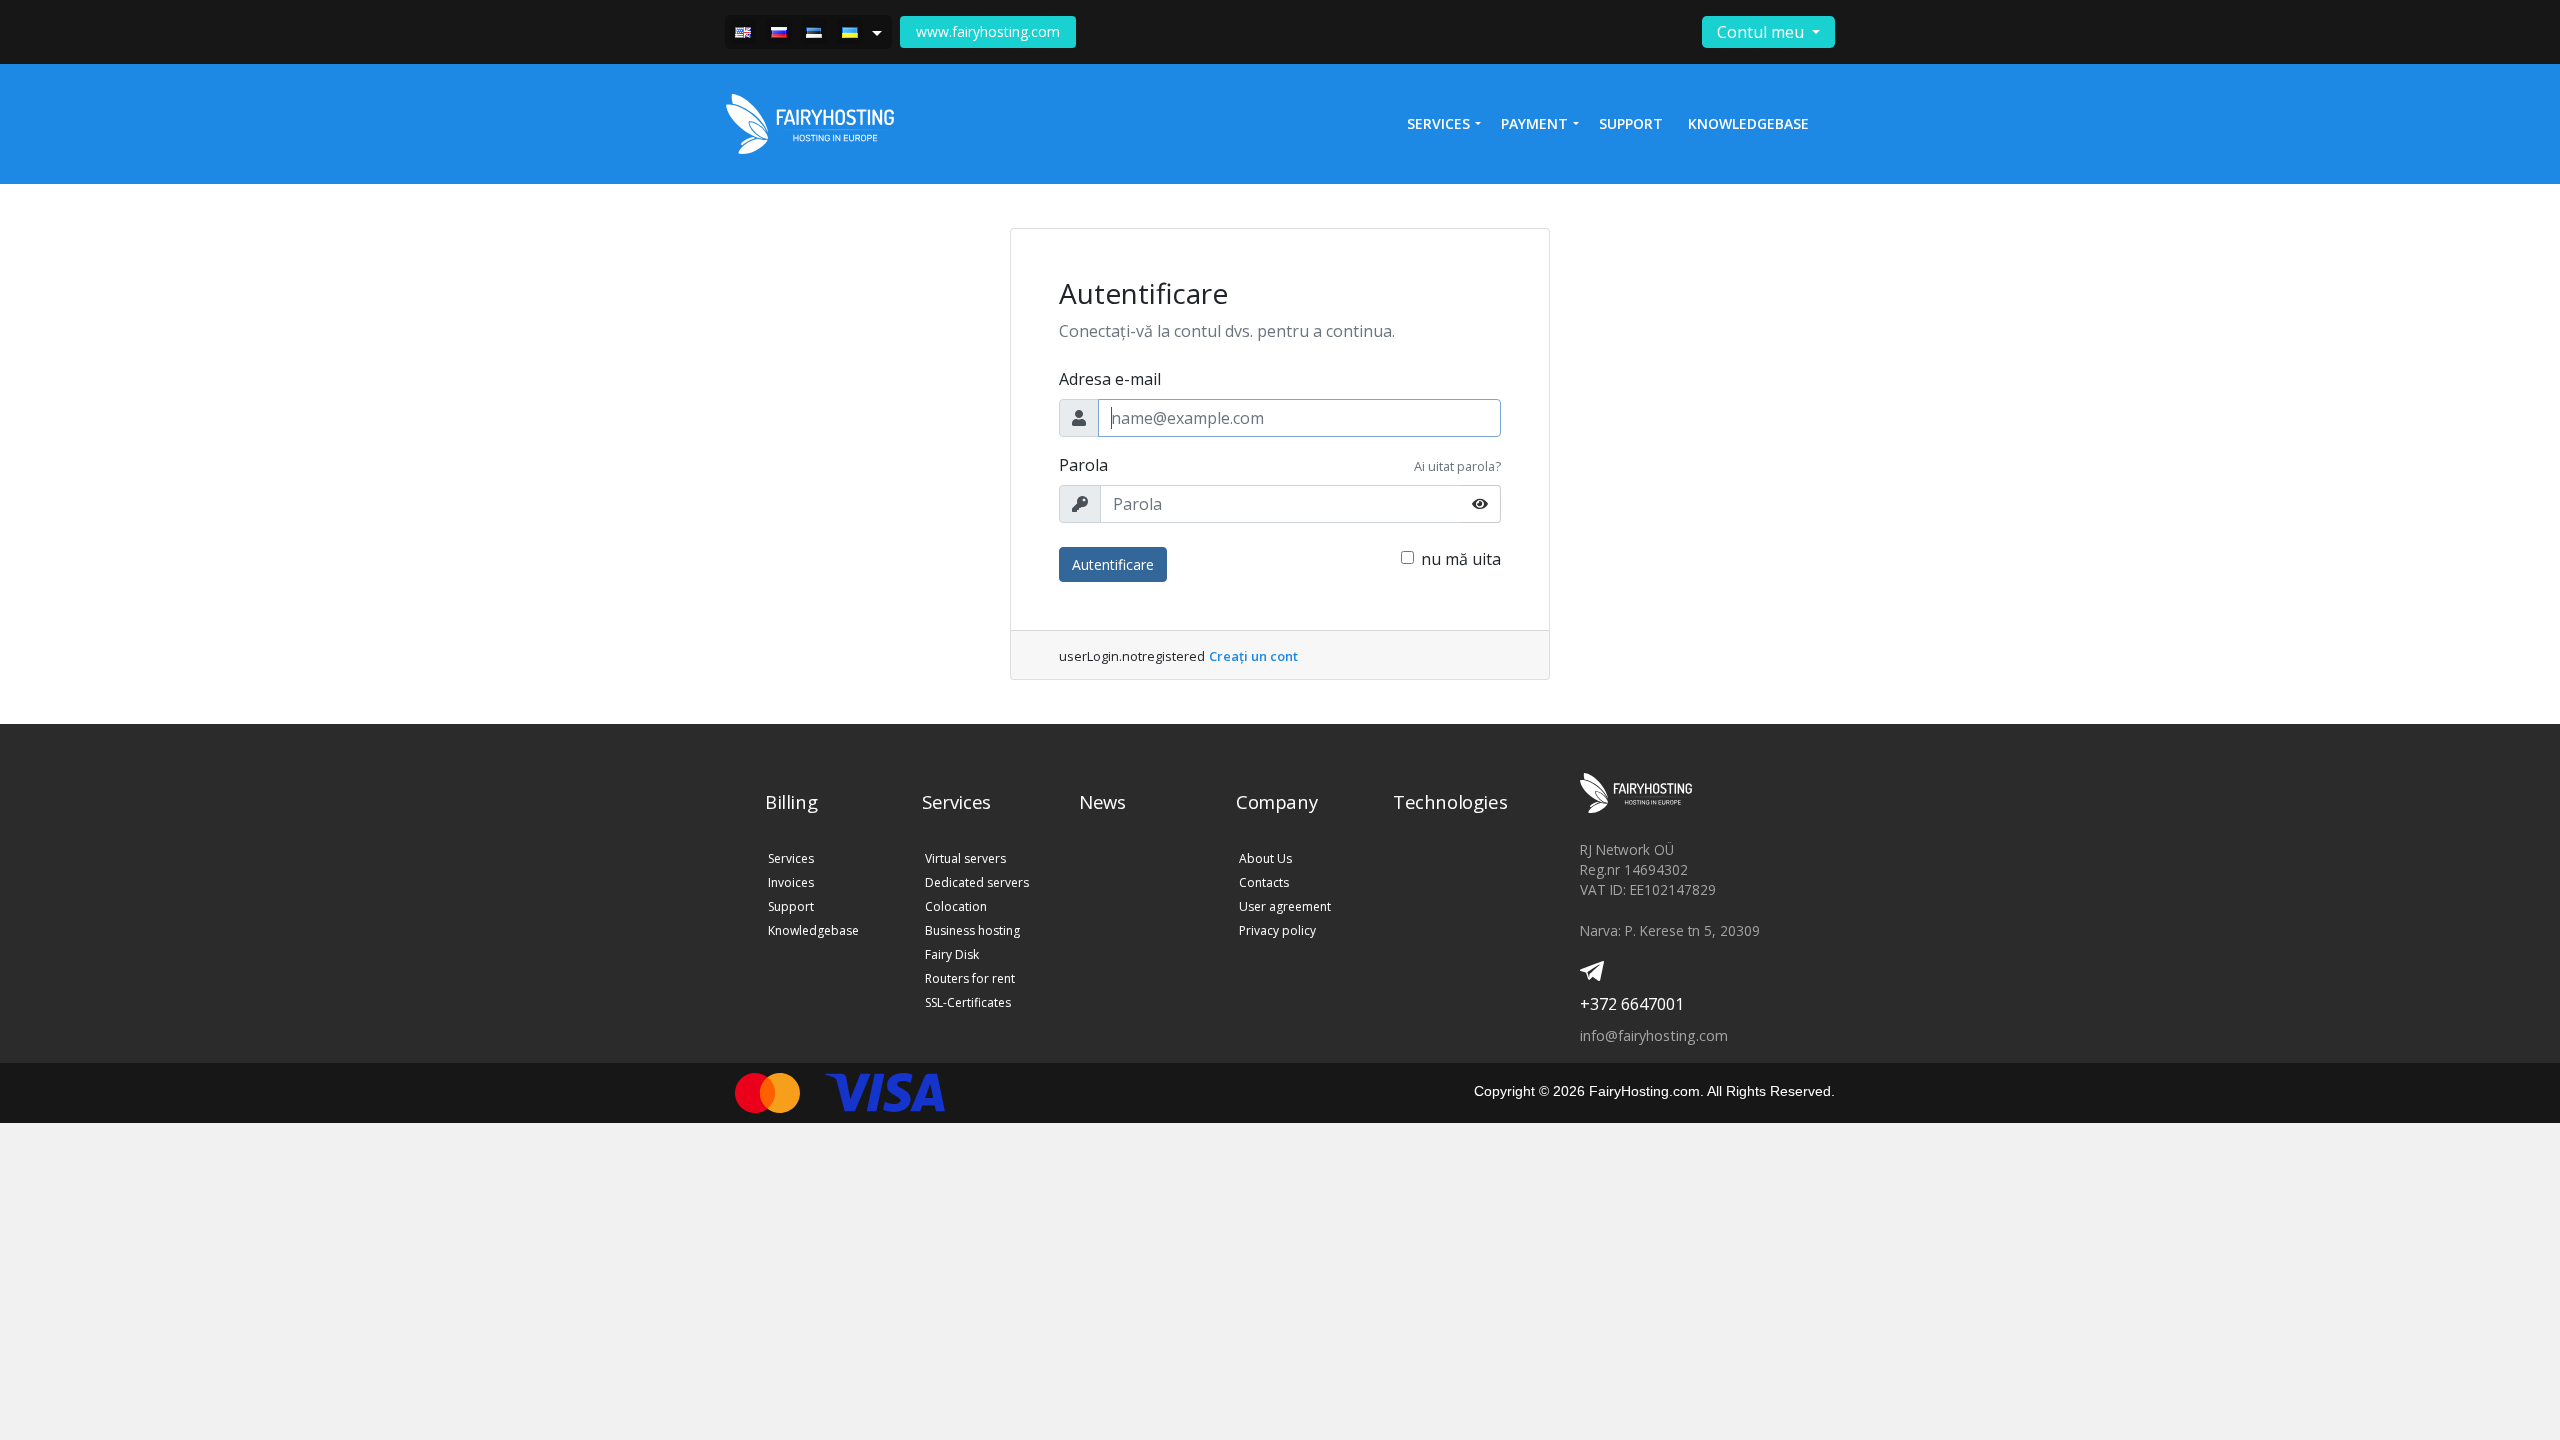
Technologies (1450, 801)
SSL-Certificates (968, 1002)
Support (1631, 123)
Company (1276, 801)
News (1102, 801)
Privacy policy (1277, 930)
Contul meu (1762, 32)
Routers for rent (970, 978)
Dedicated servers (977, 882)
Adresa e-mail (1110, 379)
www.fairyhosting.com (988, 31)
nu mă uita (1461, 559)
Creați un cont (1253, 656)
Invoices (791, 882)
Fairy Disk (952, 954)
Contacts (1264, 882)
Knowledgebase (1748, 123)
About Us (1265, 858)
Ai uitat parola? (1457, 466)
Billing (791, 801)
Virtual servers (965, 858)
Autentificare (1113, 564)
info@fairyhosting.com (1654, 1035)
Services (791, 858)
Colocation (956, 906)
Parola (1083, 465)
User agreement (1285, 906)
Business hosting (972, 930)
